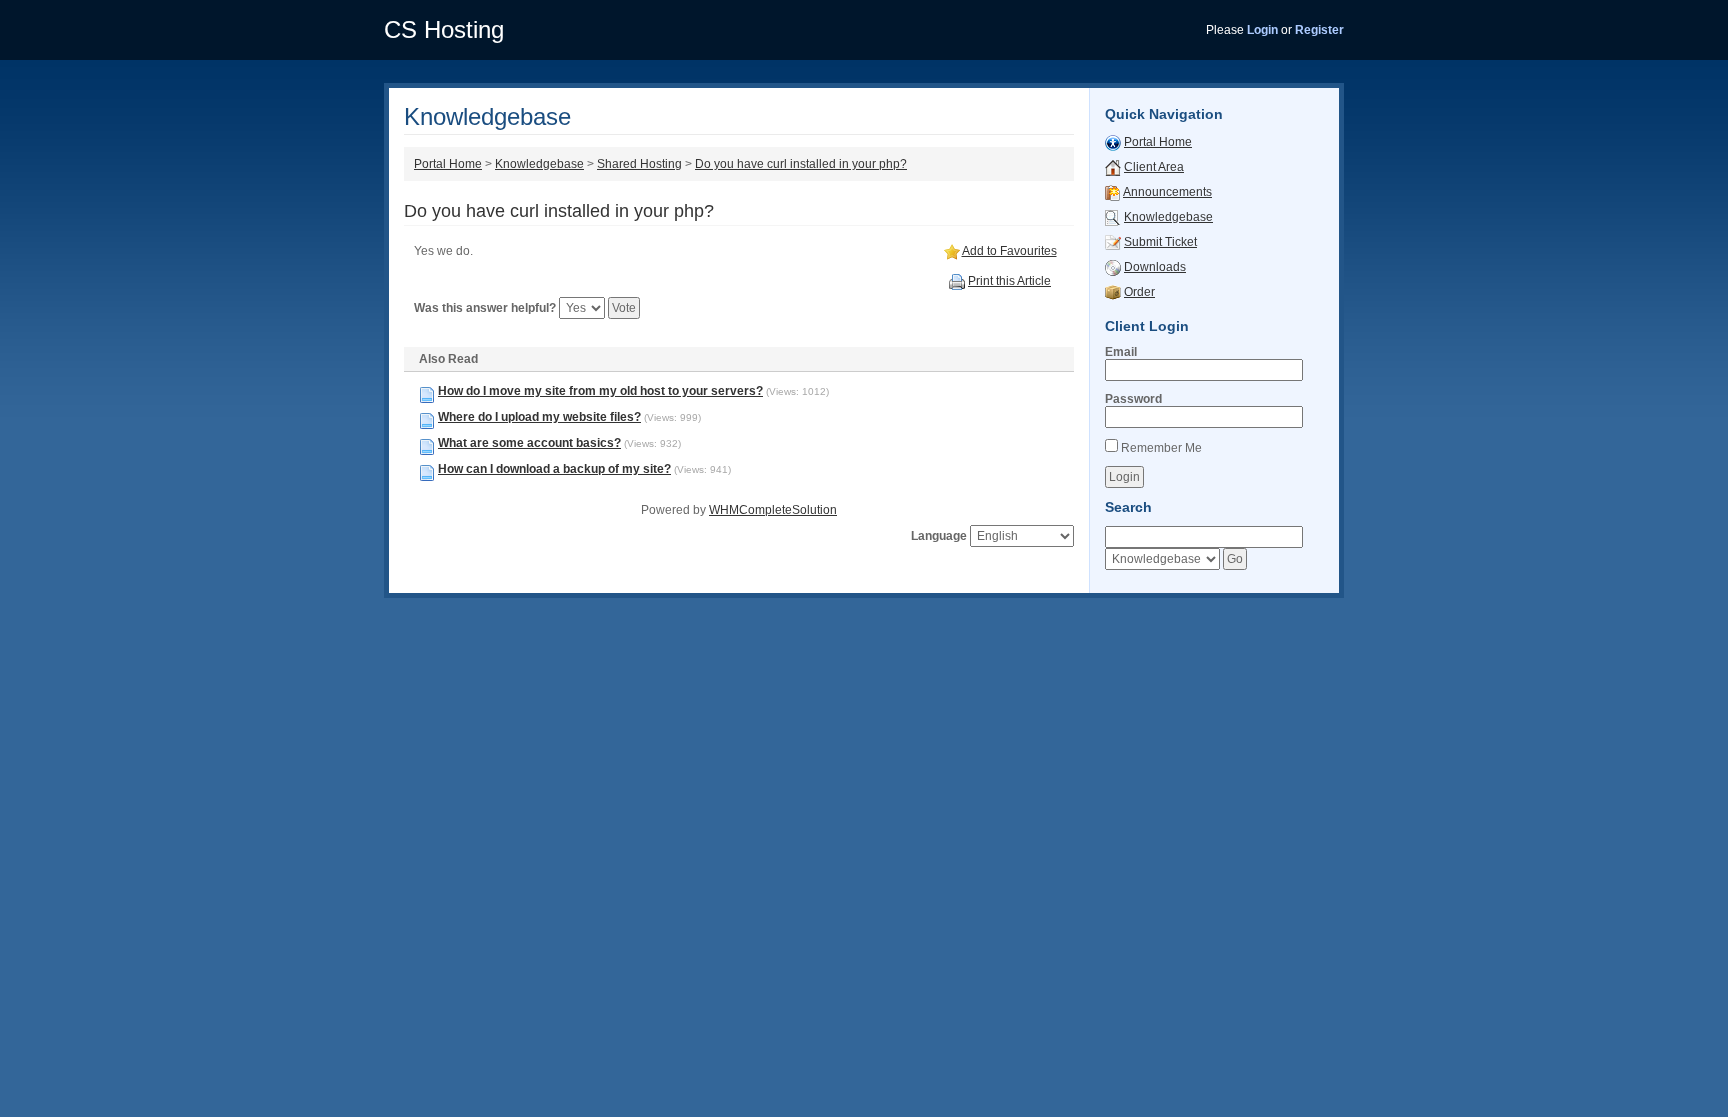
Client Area (1154, 167)
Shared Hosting (639, 164)
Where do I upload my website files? (539, 417)
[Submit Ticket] (1113, 242)
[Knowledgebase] (1113, 217)
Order (1139, 292)
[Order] (1113, 292)
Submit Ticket (1160, 242)
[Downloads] (1113, 267)
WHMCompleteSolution (773, 510)
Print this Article (1009, 281)
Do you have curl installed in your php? (801, 164)
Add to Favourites (1009, 251)
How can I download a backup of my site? (554, 469)
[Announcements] (1113, 192)
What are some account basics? (529, 443)
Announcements (1167, 192)
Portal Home (448, 164)
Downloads (1155, 267)
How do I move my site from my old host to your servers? (600, 391)
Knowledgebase (539, 164)
